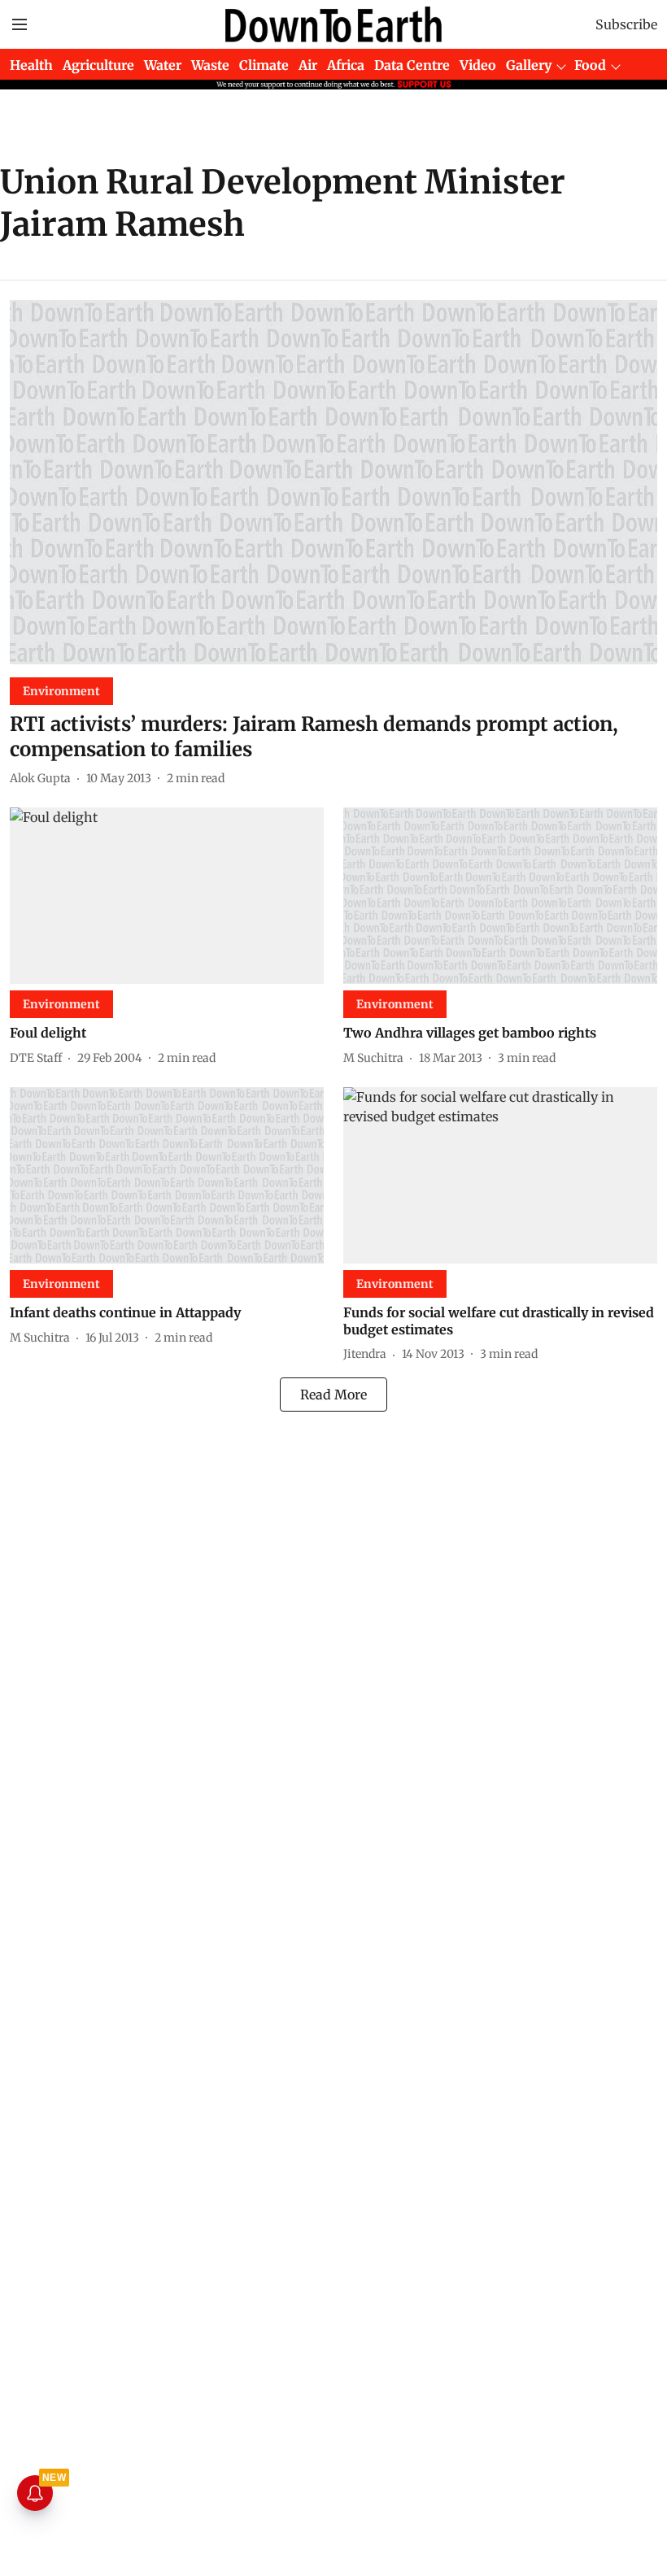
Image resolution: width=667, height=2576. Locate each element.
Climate (264, 65)
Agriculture (98, 65)
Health (31, 65)
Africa (346, 65)
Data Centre (412, 65)
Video (478, 65)
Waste (210, 65)
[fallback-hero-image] (333, 482)
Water (163, 65)
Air (308, 65)
